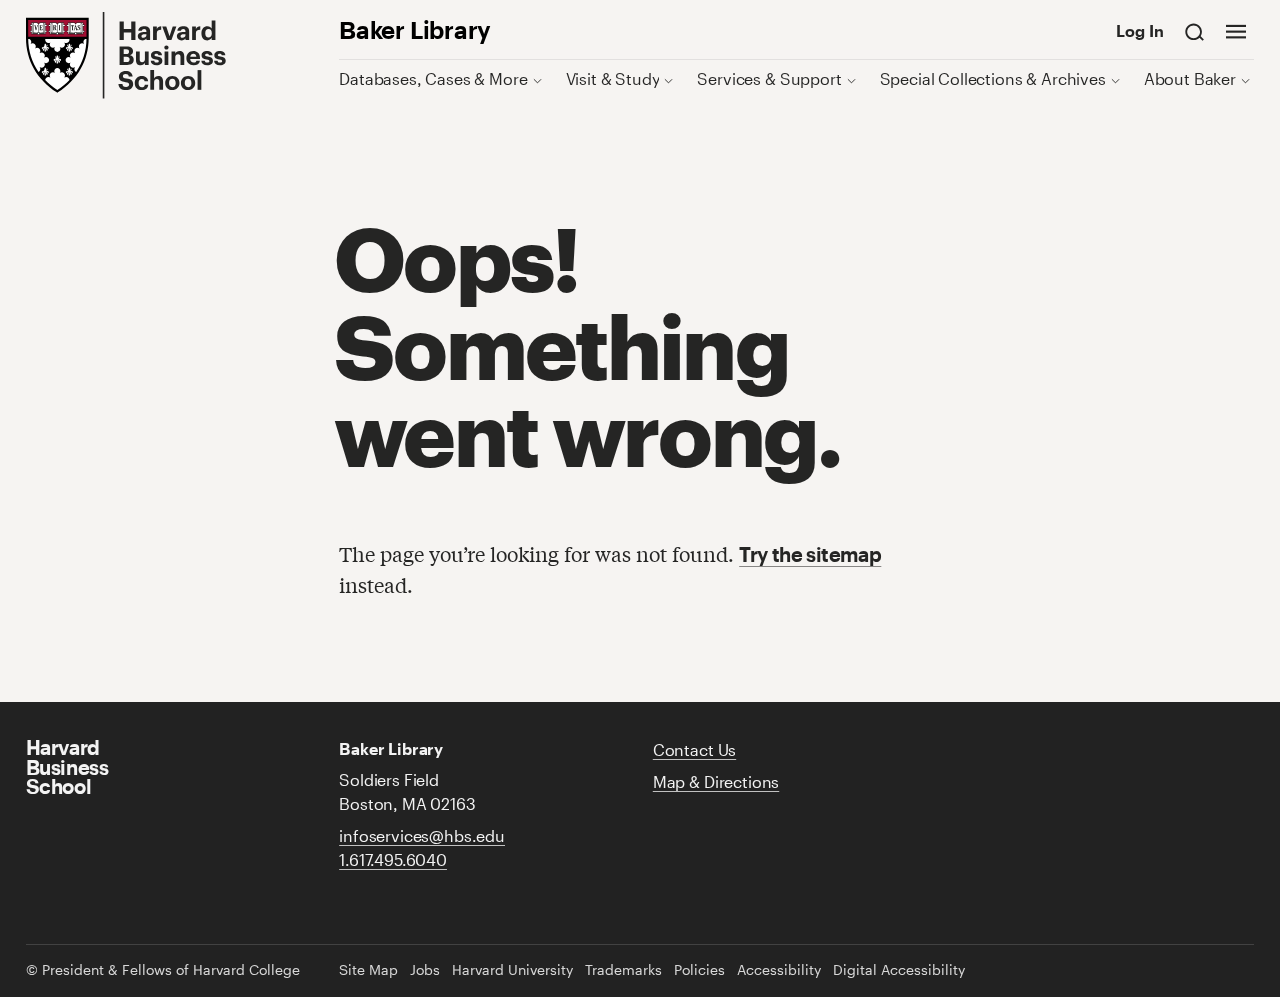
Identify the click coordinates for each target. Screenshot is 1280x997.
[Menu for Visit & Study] (668, 78)
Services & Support (769, 78)
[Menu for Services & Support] (851, 78)
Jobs (425, 970)
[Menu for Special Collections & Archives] (1115, 78)
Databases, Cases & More (433, 78)
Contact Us (694, 749)
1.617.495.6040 (393, 859)
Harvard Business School (67, 767)
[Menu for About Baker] (1245, 78)
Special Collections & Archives (993, 78)
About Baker (1190, 78)
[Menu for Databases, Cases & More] (537, 78)
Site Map (368, 970)
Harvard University (512, 970)
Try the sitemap (810, 554)
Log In (1140, 30)
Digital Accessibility (899, 970)
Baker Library (415, 30)
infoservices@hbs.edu (422, 835)
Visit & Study (613, 78)
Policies (699, 970)
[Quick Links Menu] (1236, 31)
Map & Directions (716, 781)
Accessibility (779, 970)
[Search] (1195, 31)
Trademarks (623, 970)
